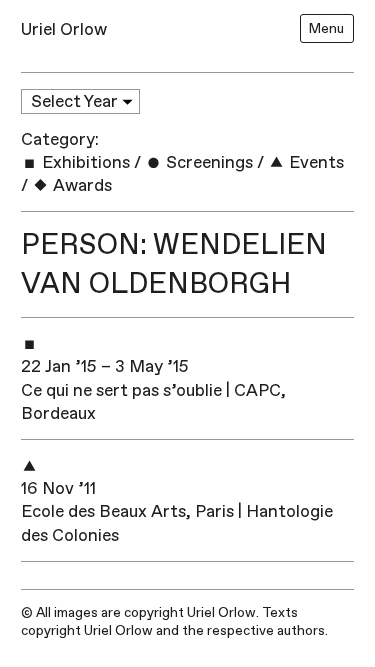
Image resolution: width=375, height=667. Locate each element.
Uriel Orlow (64, 29)
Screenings (207, 162)
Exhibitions (84, 162)
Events (314, 162)
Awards (80, 185)
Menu (326, 28)
